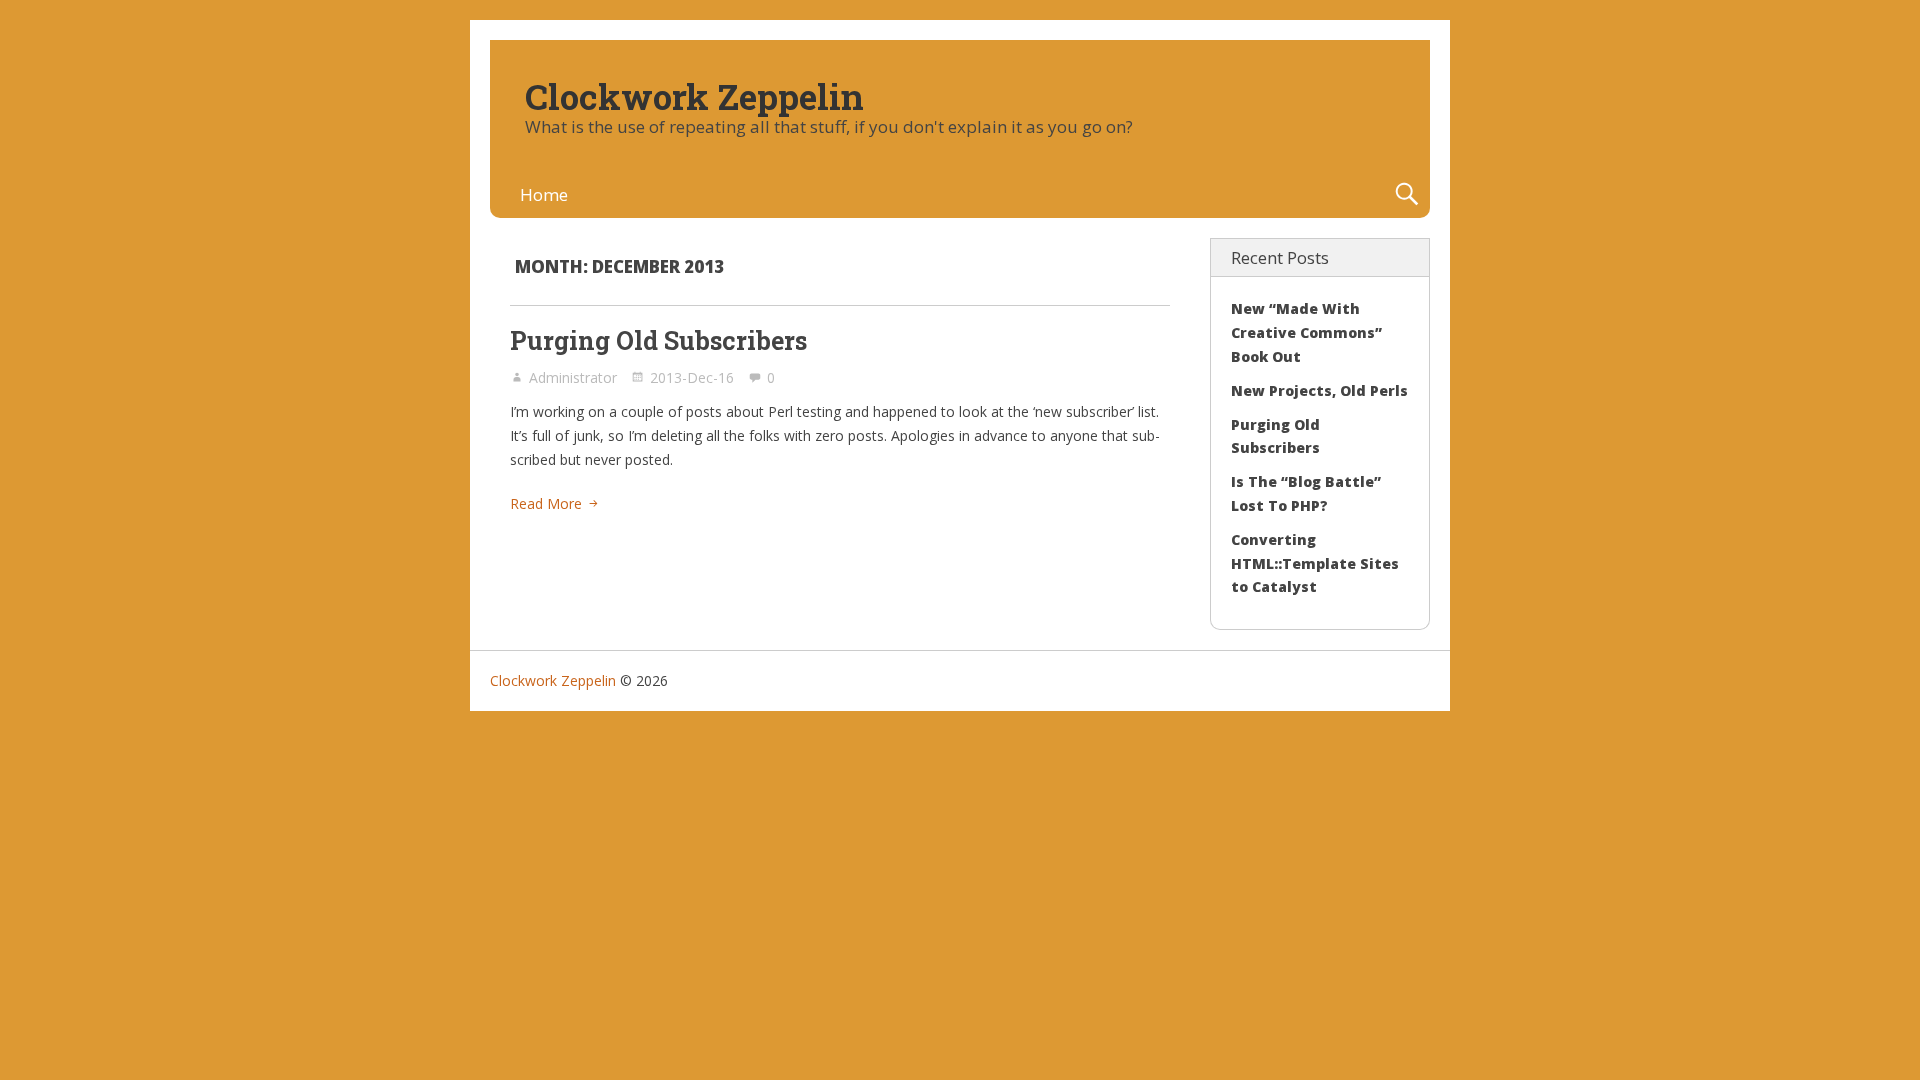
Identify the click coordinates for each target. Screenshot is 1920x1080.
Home (544, 194)
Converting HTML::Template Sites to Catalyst (1315, 563)
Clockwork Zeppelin (694, 96)
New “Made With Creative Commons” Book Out (1306, 332)
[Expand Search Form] (1406, 194)
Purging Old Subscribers (658, 340)
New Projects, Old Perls (1319, 390)
